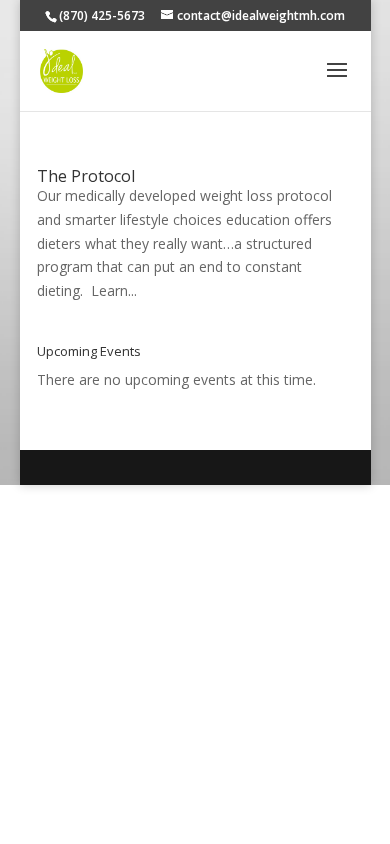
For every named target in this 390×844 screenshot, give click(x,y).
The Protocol (86, 176)
